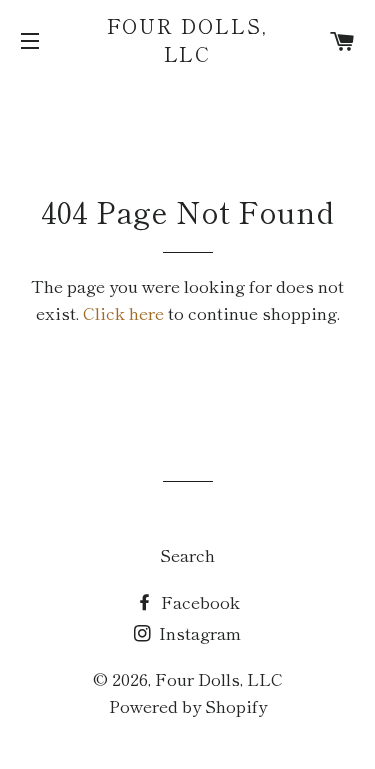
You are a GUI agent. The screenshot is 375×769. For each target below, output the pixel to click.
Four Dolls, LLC (188, 40)
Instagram (198, 632)
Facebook (198, 601)
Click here (123, 312)
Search (187, 554)
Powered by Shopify (188, 705)
